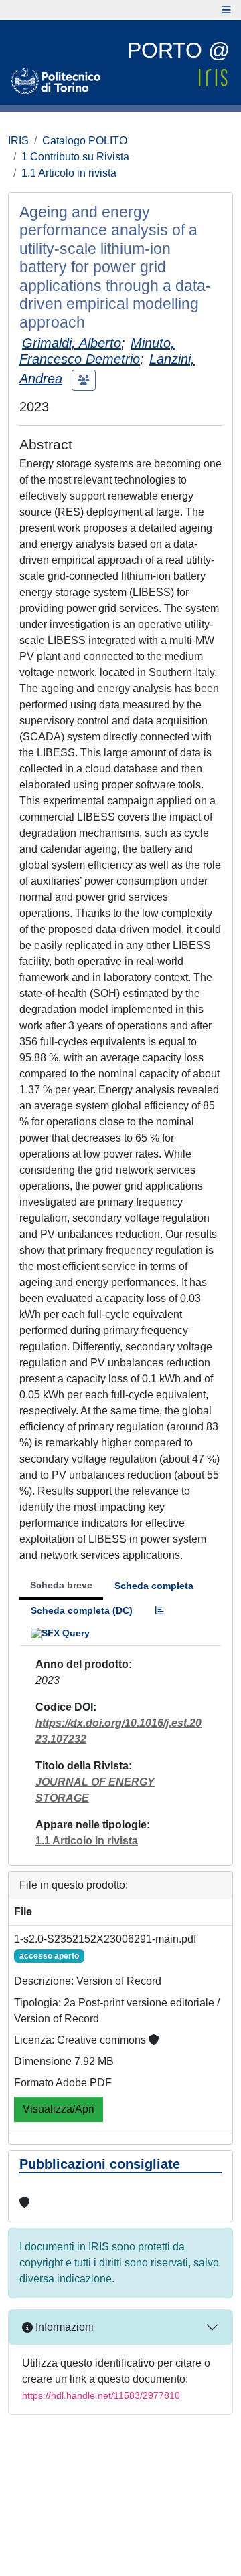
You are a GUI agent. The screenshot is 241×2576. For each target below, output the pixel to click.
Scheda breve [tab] (61, 1585)
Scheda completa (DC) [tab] (82, 1610)
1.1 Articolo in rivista (69, 173)
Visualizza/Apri (59, 2109)
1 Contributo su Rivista (75, 157)
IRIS (18, 141)
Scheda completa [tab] (154, 1586)
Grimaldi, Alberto (72, 343)
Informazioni (63, 2327)
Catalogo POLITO (85, 141)
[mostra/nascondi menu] (227, 10)
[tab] (160, 1611)
